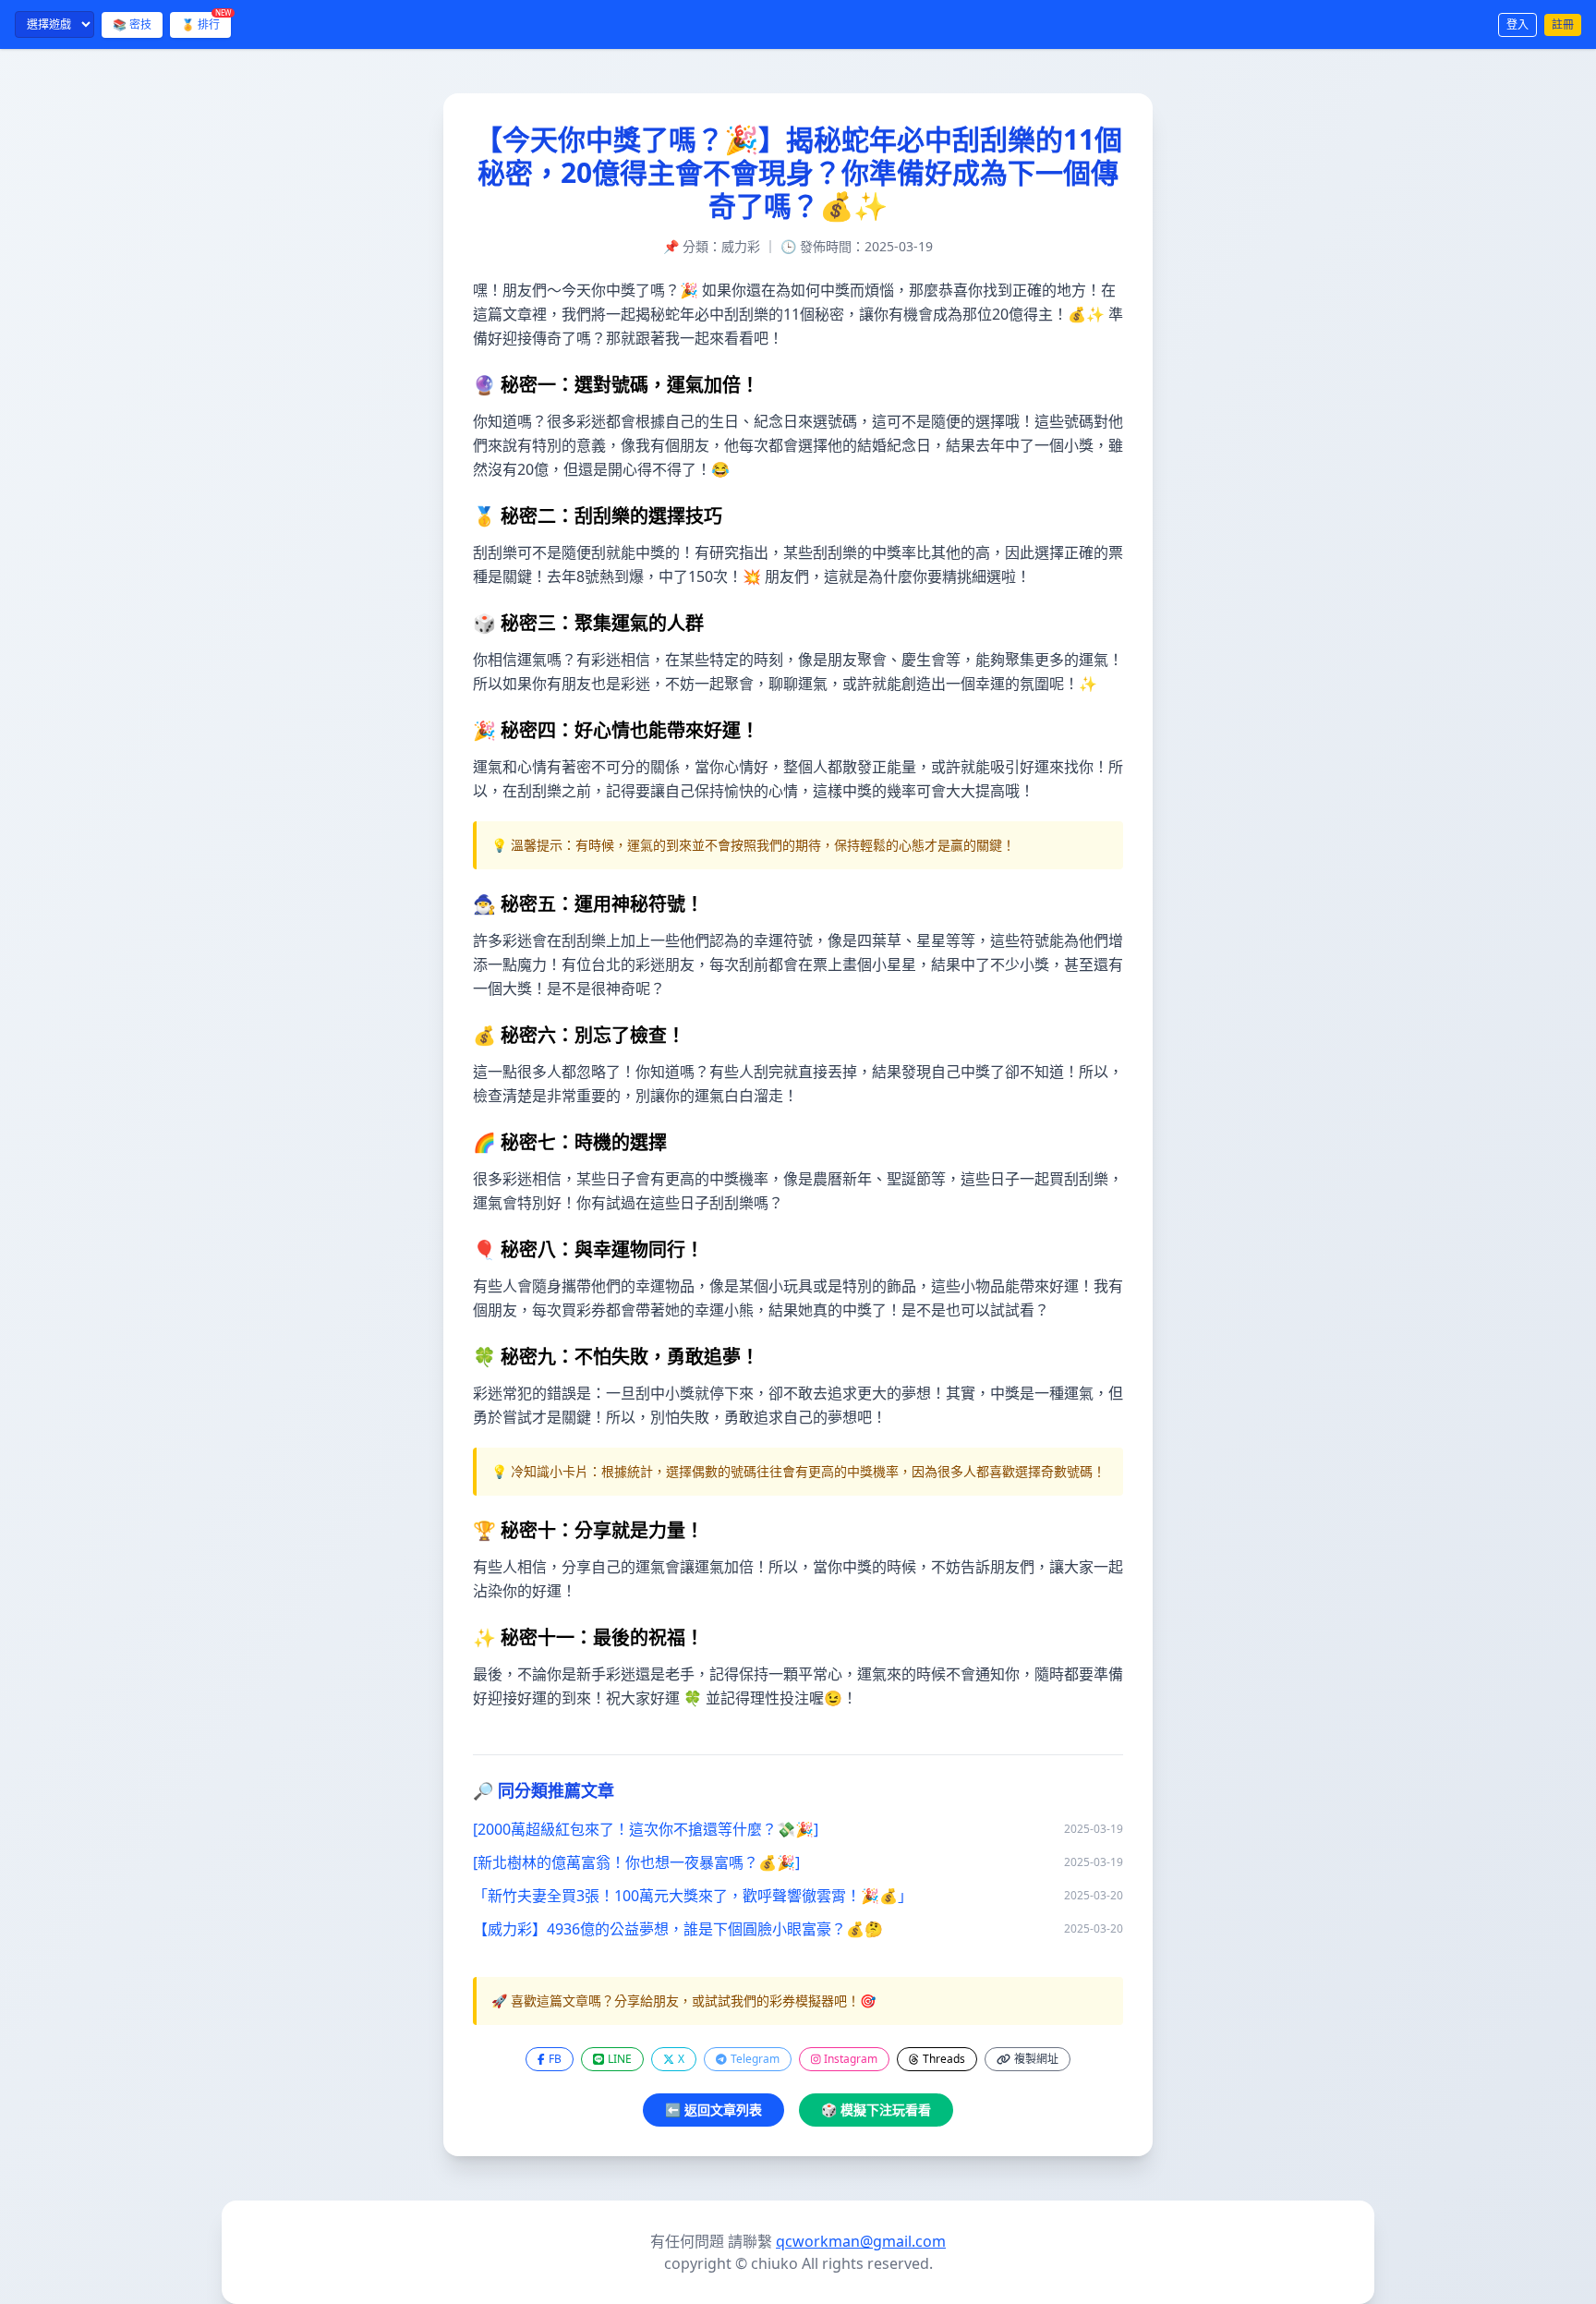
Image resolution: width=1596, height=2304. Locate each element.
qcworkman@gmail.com (861, 2241)
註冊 (1563, 24)
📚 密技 (132, 24)
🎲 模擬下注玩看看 (876, 2110)
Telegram (755, 2059)
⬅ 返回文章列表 (713, 2110)
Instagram (851, 2059)
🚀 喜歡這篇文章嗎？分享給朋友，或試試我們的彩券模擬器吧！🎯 (683, 2001)
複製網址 (1036, 2059)
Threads (944, 2059)
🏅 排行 (206, 22)
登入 (1517, 24)
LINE (620, 2059)
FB (555, 2059)
